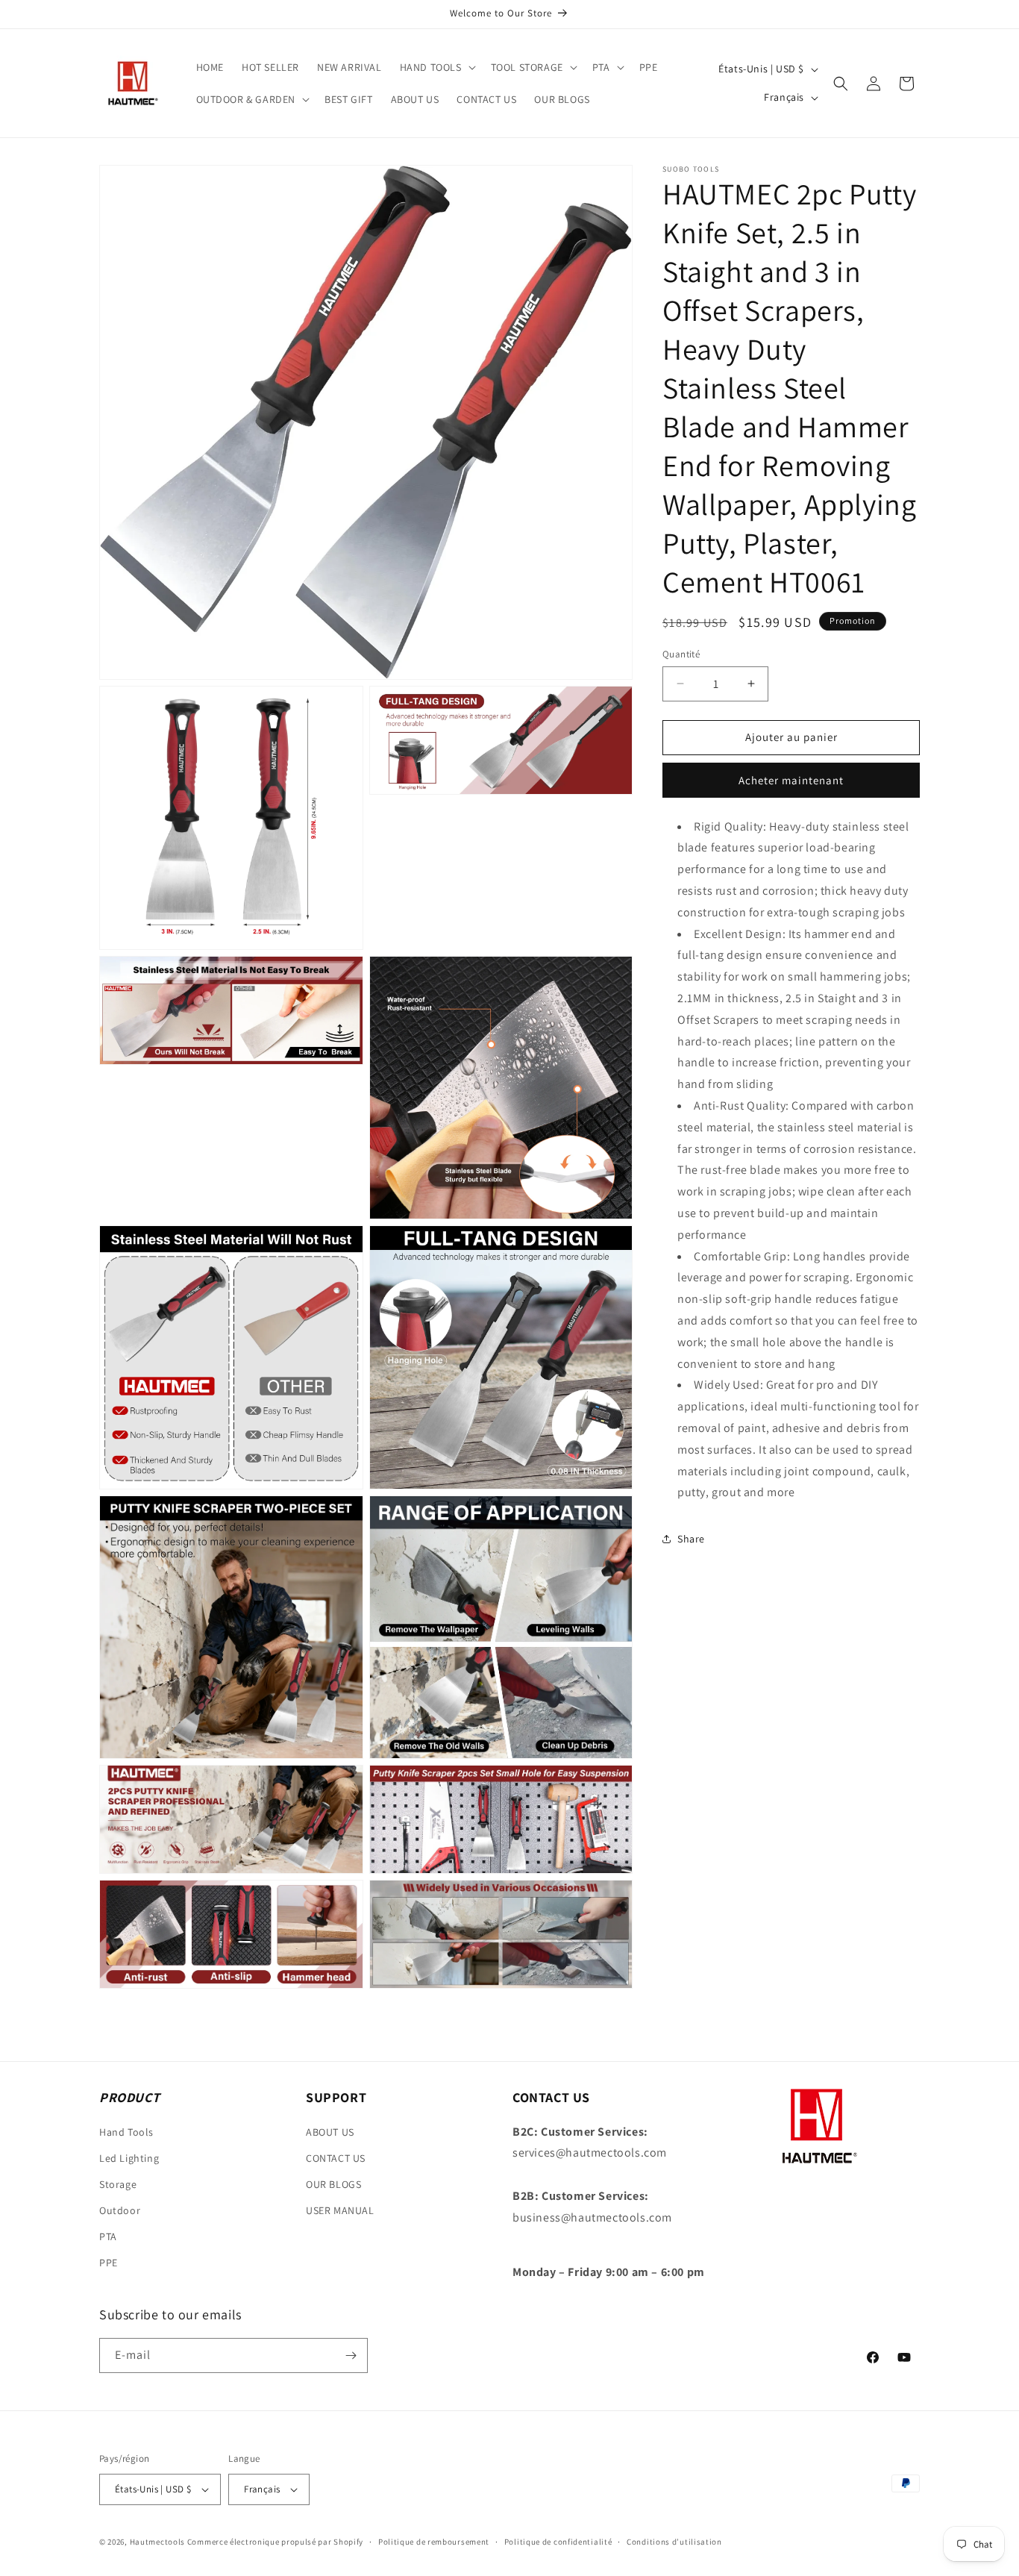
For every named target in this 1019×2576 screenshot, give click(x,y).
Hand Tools (126, 2131)
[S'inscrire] (351, 2355)
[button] (436, 67)
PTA (108, 2236)
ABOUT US (330, 2131)
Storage (118, 2184)
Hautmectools (157, 2542)
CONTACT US (336, 2157)
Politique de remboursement (434, 2541)
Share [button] (691, 1538)
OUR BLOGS (333, 2184)
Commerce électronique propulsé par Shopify (275, 2542)
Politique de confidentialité (558, 2541)
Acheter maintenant (791, 780)
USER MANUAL (340, 2210)
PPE (109, 2263)
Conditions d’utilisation (674, 2541)
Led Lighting (129, 2157)
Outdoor (120, 2210)
